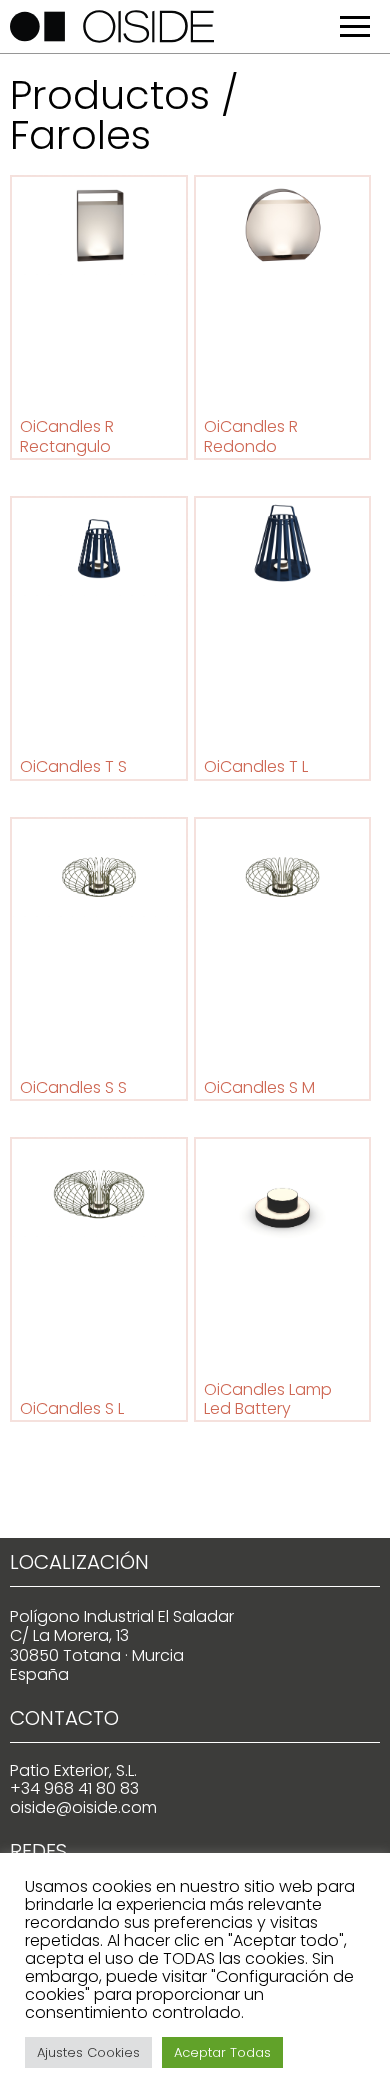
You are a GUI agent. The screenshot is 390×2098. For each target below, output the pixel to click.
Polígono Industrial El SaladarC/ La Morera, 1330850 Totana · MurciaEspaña (122, 1645)
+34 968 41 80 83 (74, 1788)
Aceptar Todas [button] (222, 2052)
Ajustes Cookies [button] (88, 2052)
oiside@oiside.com (83, 1807)
